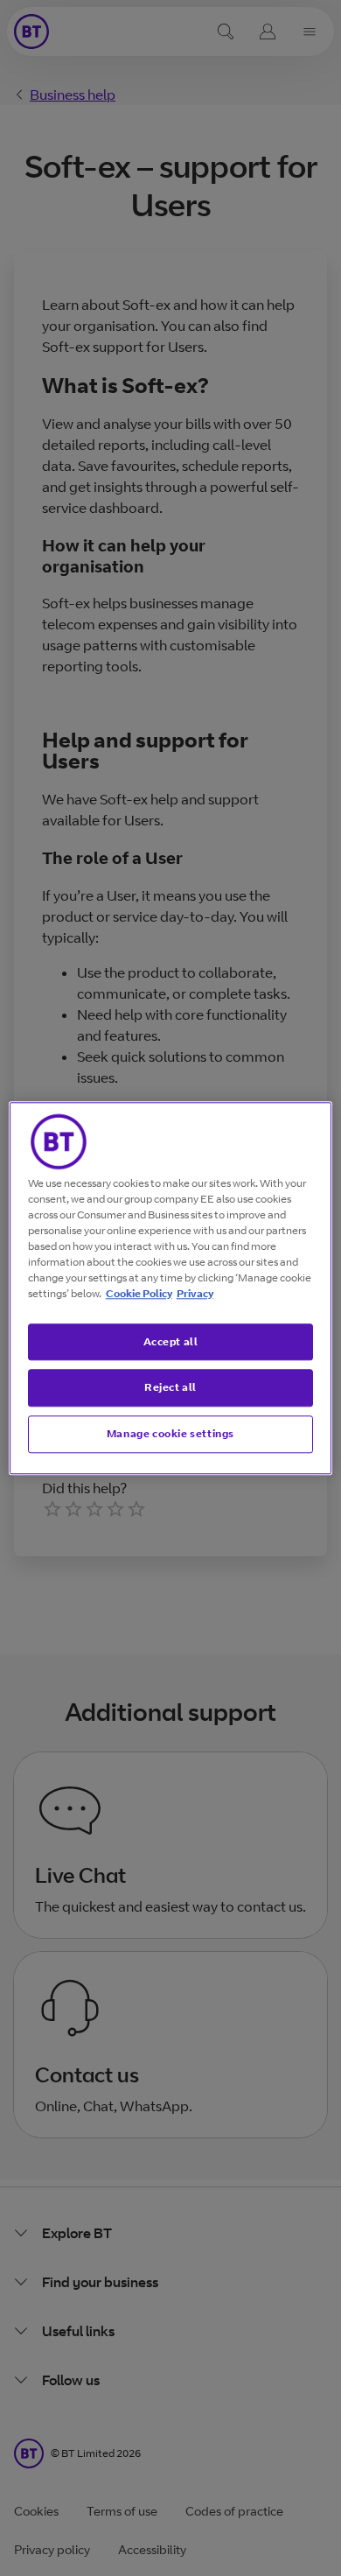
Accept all (171, 1341)
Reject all (170, 1388)
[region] (171, 1288)
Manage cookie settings (170, 1433)
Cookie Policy (139, 1293)
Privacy (195, 1293)
